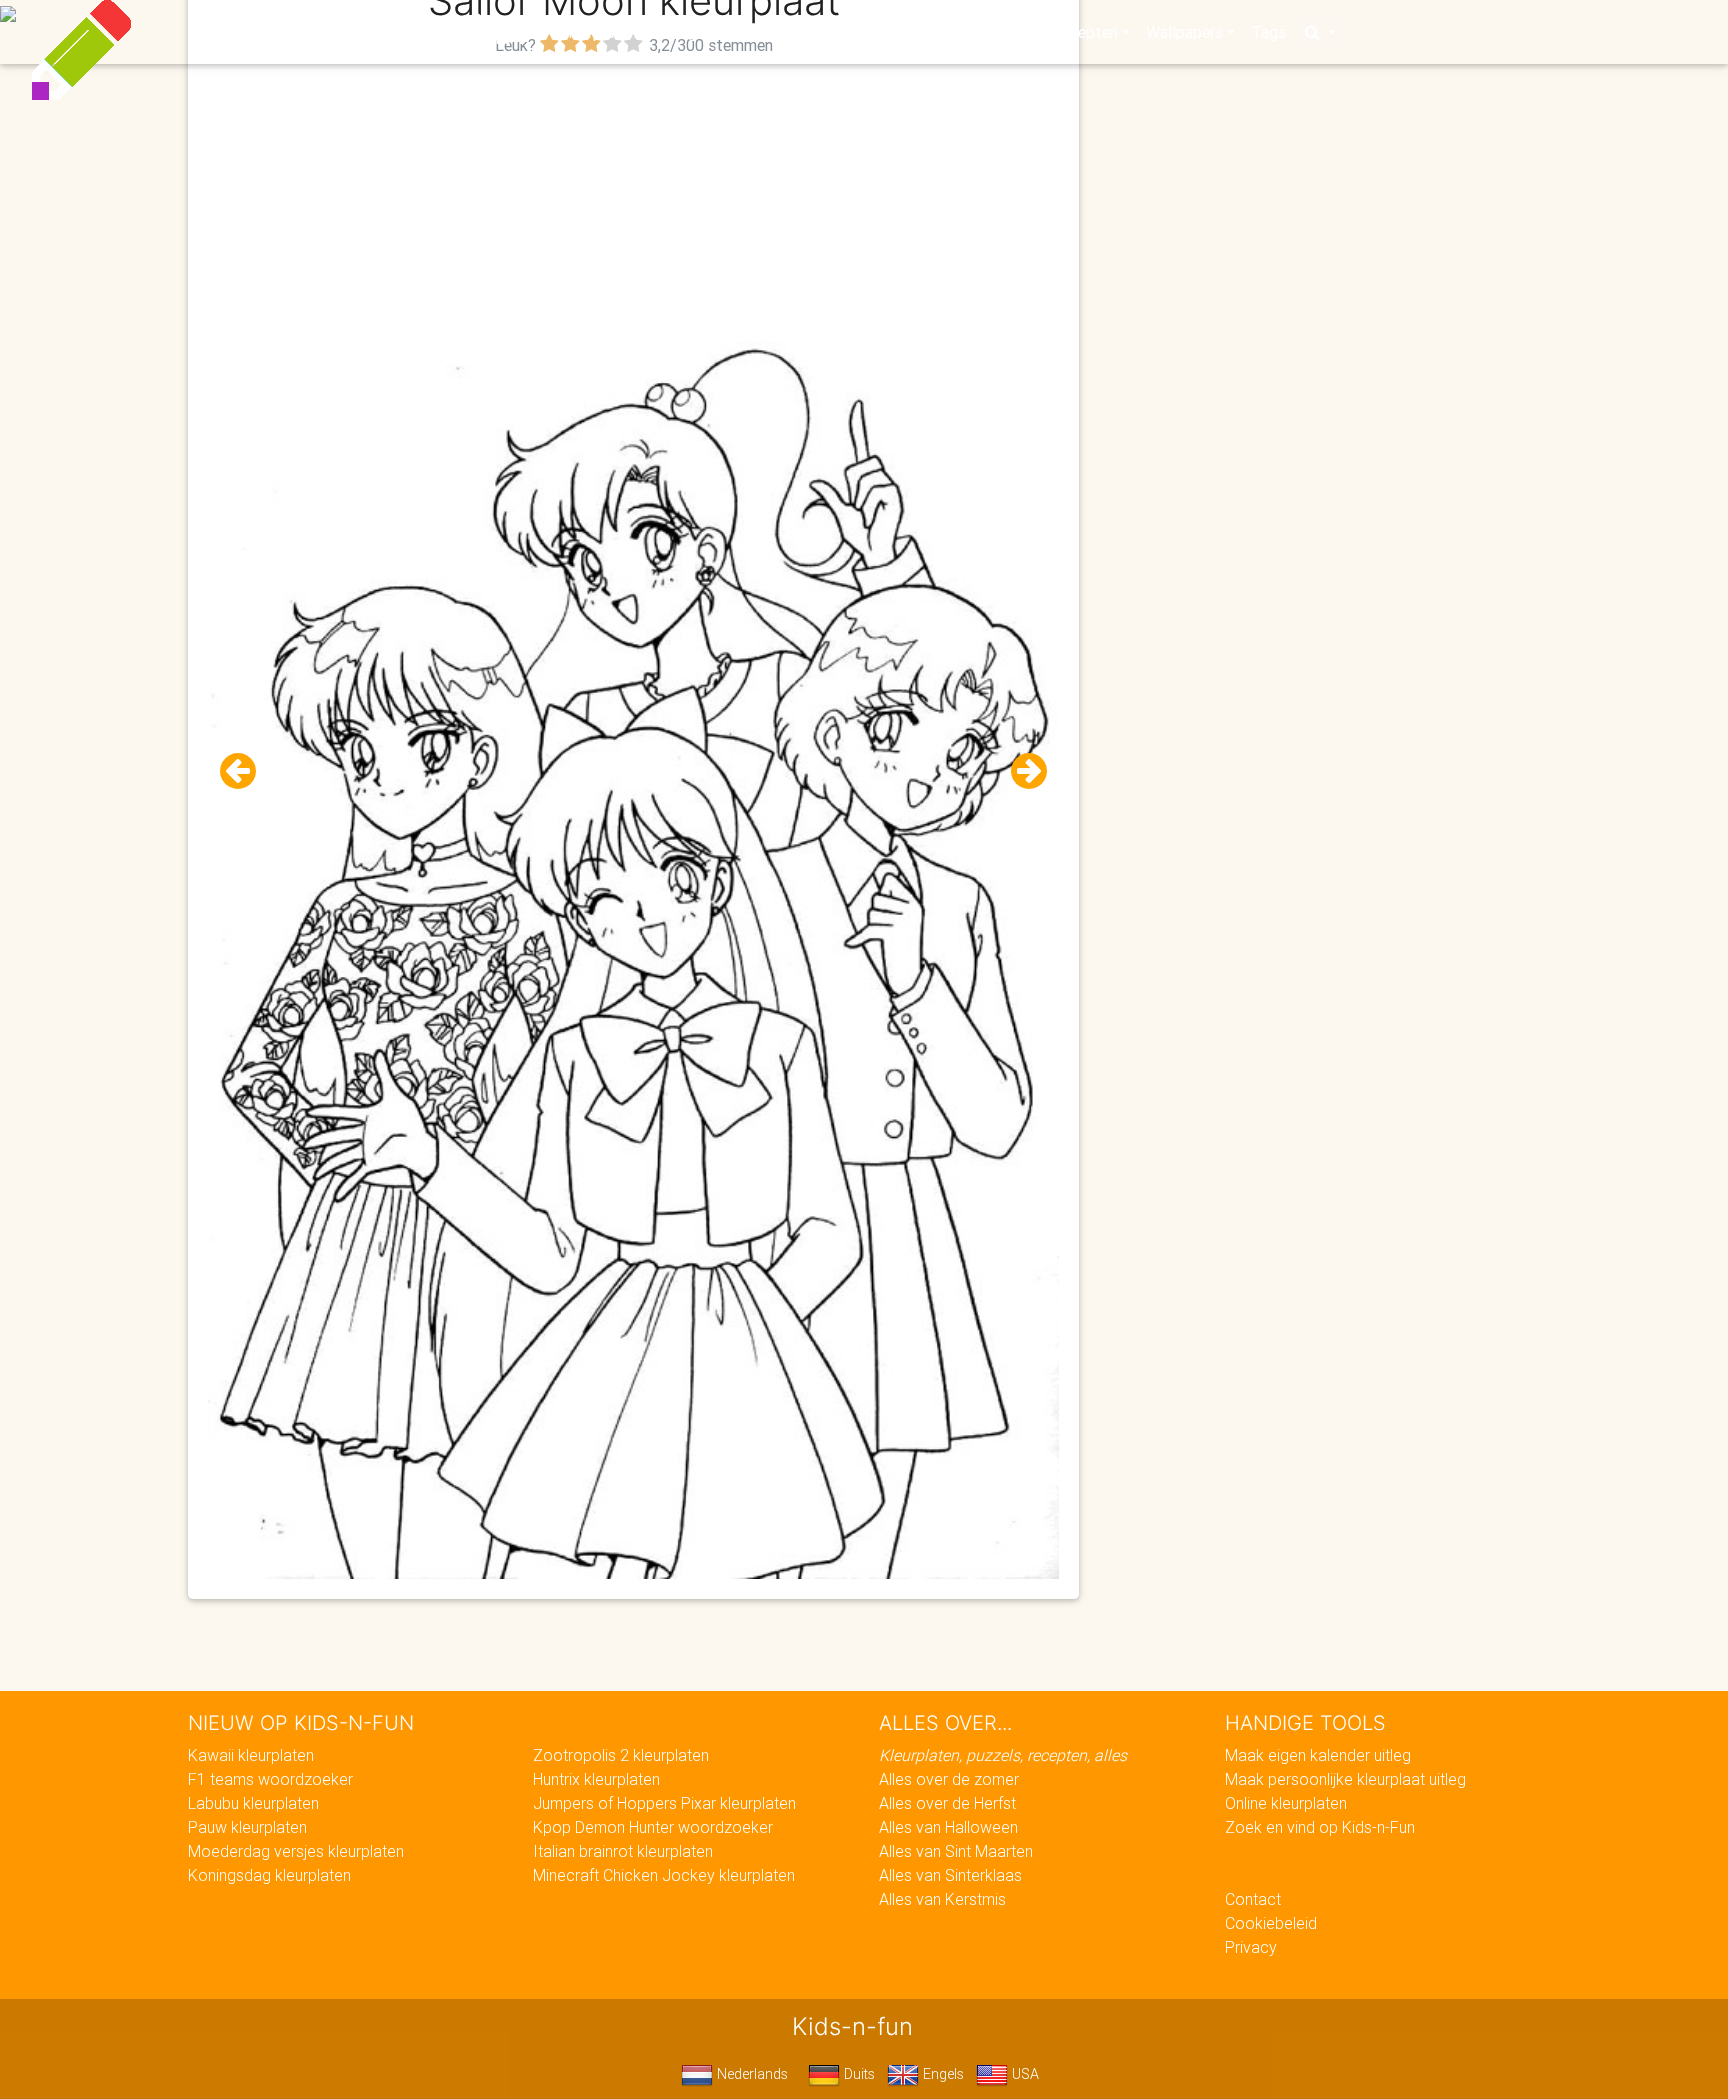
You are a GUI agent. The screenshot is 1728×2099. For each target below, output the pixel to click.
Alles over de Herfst (947, 1803)
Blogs (685, 32)
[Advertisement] (634, 201)
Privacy (1251, 1947)
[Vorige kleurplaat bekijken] (246, 771)
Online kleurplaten (1286, 1803)
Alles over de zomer (949, 1779)
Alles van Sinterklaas (950, 1875)
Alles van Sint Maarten (956, 1851)
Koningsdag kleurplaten (269, 1875)
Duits (857, 2074)
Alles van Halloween (948, 1827)
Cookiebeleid (1271, 1923)
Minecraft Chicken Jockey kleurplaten (664, 1875)
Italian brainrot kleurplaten (623, 1851)
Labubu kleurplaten (253, 1803)
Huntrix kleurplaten (596, 1779)
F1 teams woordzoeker (270, 1779)
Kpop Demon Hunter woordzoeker (653, 1827)
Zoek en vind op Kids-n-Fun (1320, 1827)
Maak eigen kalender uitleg (1318, 1755)
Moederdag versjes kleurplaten (296, 1851)
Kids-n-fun (425, 30)
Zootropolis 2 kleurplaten (621, 1755)
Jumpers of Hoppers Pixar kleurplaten (664, 1803)
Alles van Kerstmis (942, 1899)
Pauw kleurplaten (247, 1827)
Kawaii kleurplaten (251, 1755)
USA (1023, 2074)
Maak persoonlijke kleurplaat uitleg (1345, 1779)
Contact (1253, 1899)
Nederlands (750, 2074)
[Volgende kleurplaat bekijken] (1021, 771)
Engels (941, 2074)
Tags (1268, 32)
